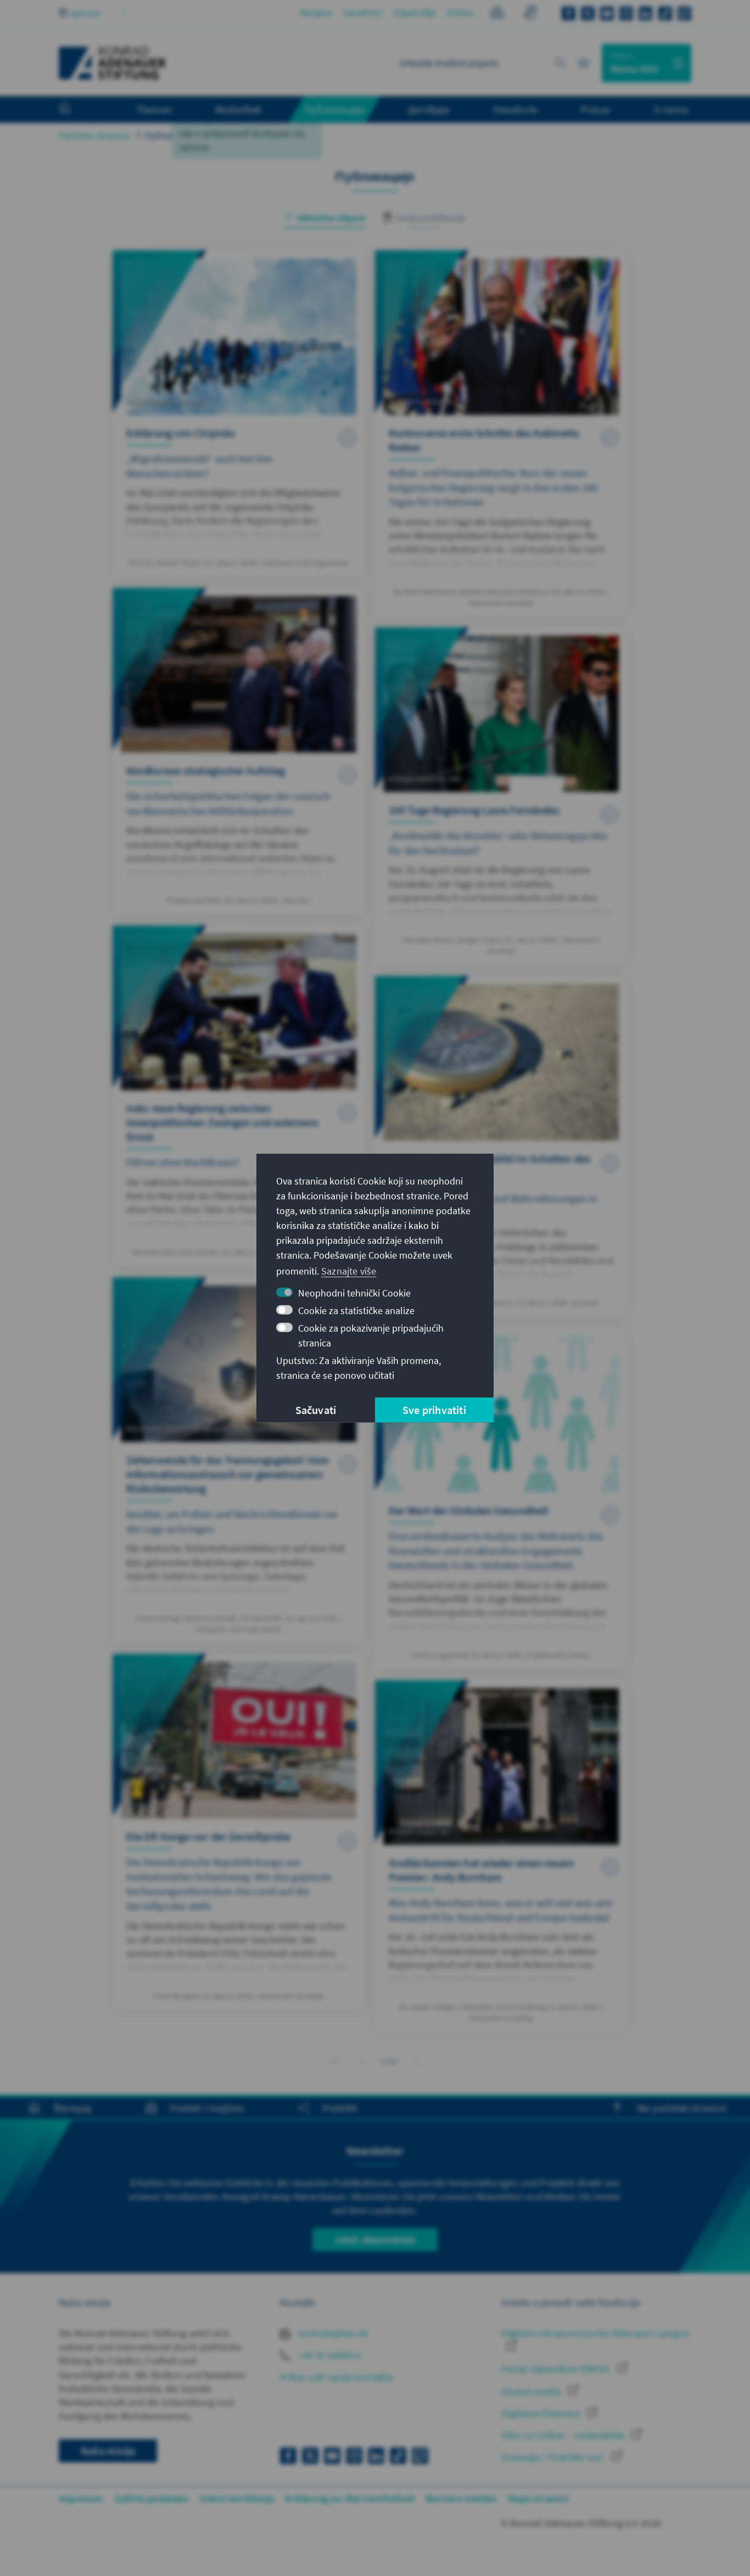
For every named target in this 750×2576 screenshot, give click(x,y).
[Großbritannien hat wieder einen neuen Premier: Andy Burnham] (501, 1856)
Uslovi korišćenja (237, 2498)
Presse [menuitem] (595, 109)
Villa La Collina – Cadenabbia (564, 2435)
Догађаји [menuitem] (429, 109)
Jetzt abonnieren (375, 2239)
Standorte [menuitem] (515, 109)
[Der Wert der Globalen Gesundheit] (501, 1499)
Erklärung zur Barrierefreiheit (350, 2498)
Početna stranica (94, 135)
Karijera (316, 12)
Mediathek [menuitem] (239, 109)
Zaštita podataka (151, 2498)
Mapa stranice (538, 2498)
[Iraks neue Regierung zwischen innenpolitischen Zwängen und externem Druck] (239, 1096)
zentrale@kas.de (332, 2333)
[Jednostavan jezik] (497, 14)
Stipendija (415, 12)
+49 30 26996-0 (328, 2355)
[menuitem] (76, 110)
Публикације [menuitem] (335, 109)
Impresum (81, 2498)
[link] (360, 2061)
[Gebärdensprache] (530, 14)
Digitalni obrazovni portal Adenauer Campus (595, 2333)
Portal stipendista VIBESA (556, 2369)
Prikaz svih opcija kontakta (337, 2377)
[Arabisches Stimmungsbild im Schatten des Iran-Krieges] (501, 1146)
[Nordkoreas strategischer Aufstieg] (239, 751)
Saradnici (363, 12)
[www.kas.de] (113, 63)
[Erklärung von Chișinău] (239, 414)
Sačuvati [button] (316, 1410)
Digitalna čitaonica (542, 2413)
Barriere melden (461, 2498)
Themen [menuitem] (154, 109)
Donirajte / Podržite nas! (554, 2457)
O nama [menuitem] (671, 109)
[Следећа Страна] (417, 2061)
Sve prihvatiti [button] (434, 1410)
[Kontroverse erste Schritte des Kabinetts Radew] (501, 433)
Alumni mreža (532, 2391)
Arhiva (460, 12)
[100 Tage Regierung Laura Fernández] (501, 796)
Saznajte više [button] (349, 1271)
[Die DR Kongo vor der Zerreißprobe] (239, 1832)
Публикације (172, 135)
